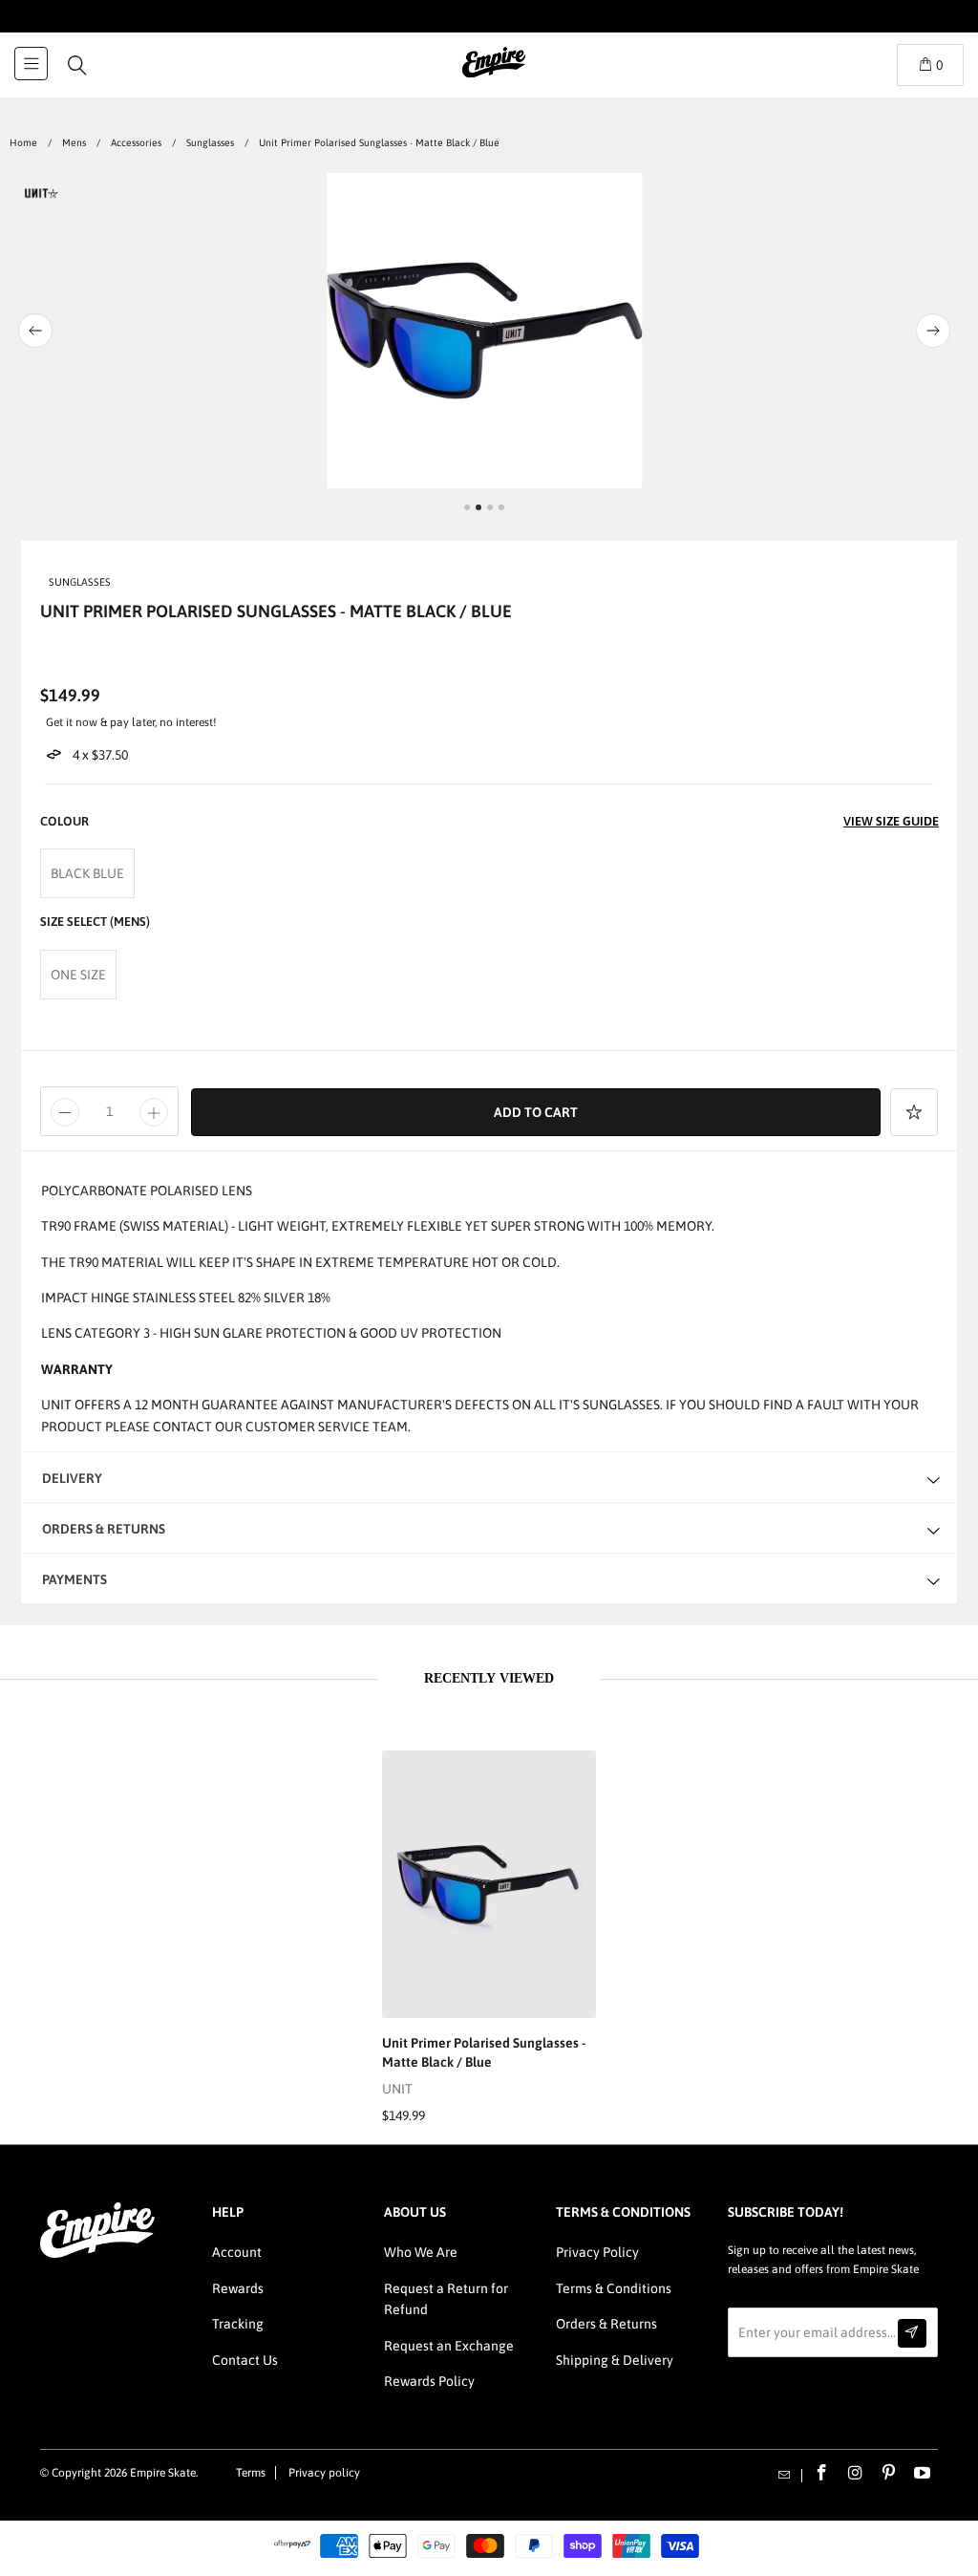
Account (237, 2252)
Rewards (238, 2288)
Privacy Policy (597, 2252)
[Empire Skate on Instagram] (856, 2474)
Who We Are (421, 2252)
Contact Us (245, 2360)
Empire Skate (163, 2473)
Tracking (238, 2324)
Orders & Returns (606, 2324)
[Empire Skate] (494, 75)
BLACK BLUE (87, 873)
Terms (251, 2473)
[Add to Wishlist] (914, 1112)
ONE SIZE (78, 975)
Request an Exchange (449, 2346)
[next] (922, 331)
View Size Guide (891, 821)
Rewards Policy (429, 2381)
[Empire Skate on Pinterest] (889, 2474)
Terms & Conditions (614, 2288)
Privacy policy (324, 2473)
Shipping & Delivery (615, 2360)
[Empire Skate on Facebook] (822, 2474)
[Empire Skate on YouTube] (923, 2474)
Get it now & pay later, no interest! (131, 722)
